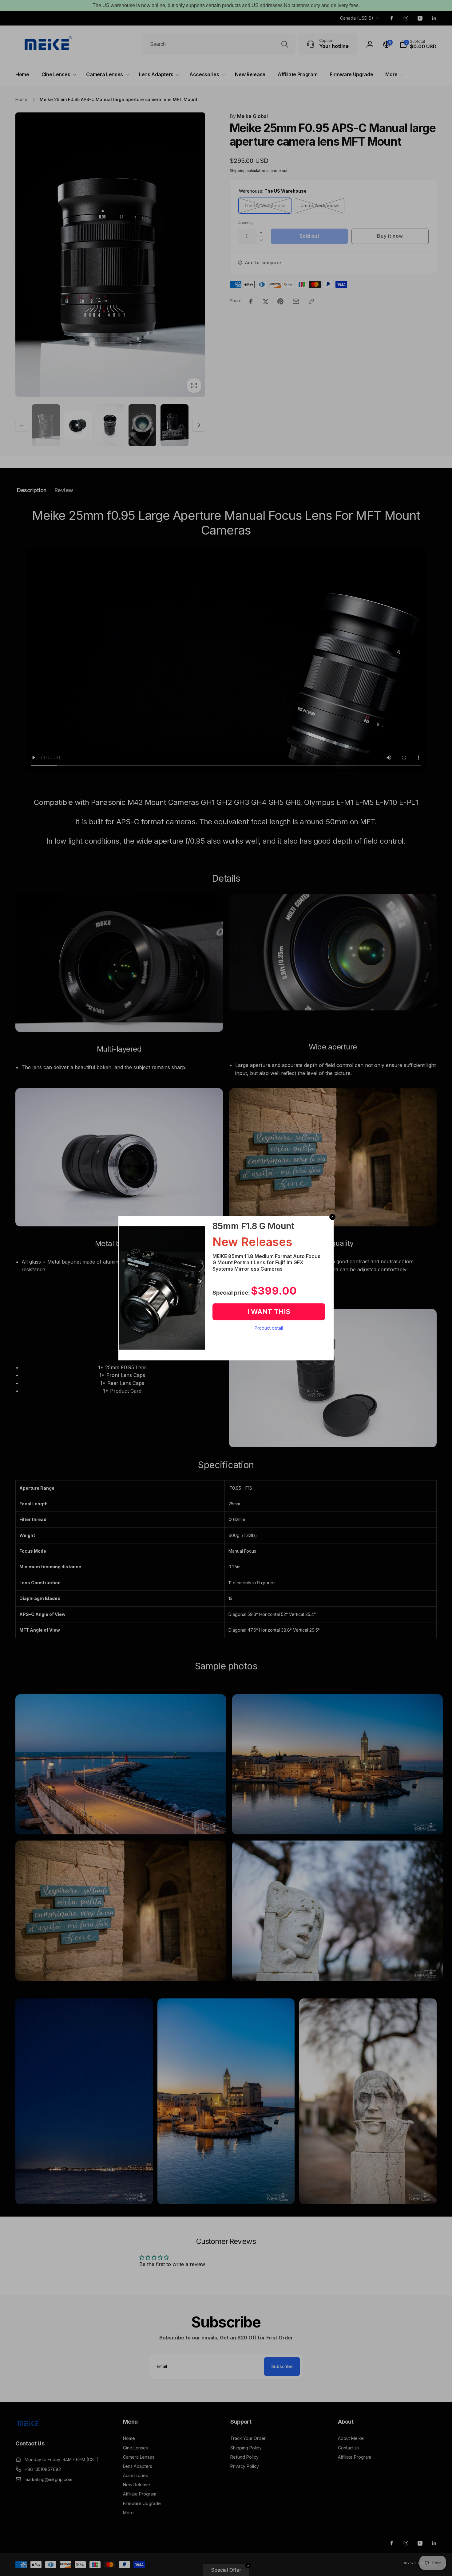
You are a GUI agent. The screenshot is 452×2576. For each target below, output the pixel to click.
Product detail (269, 1328)
